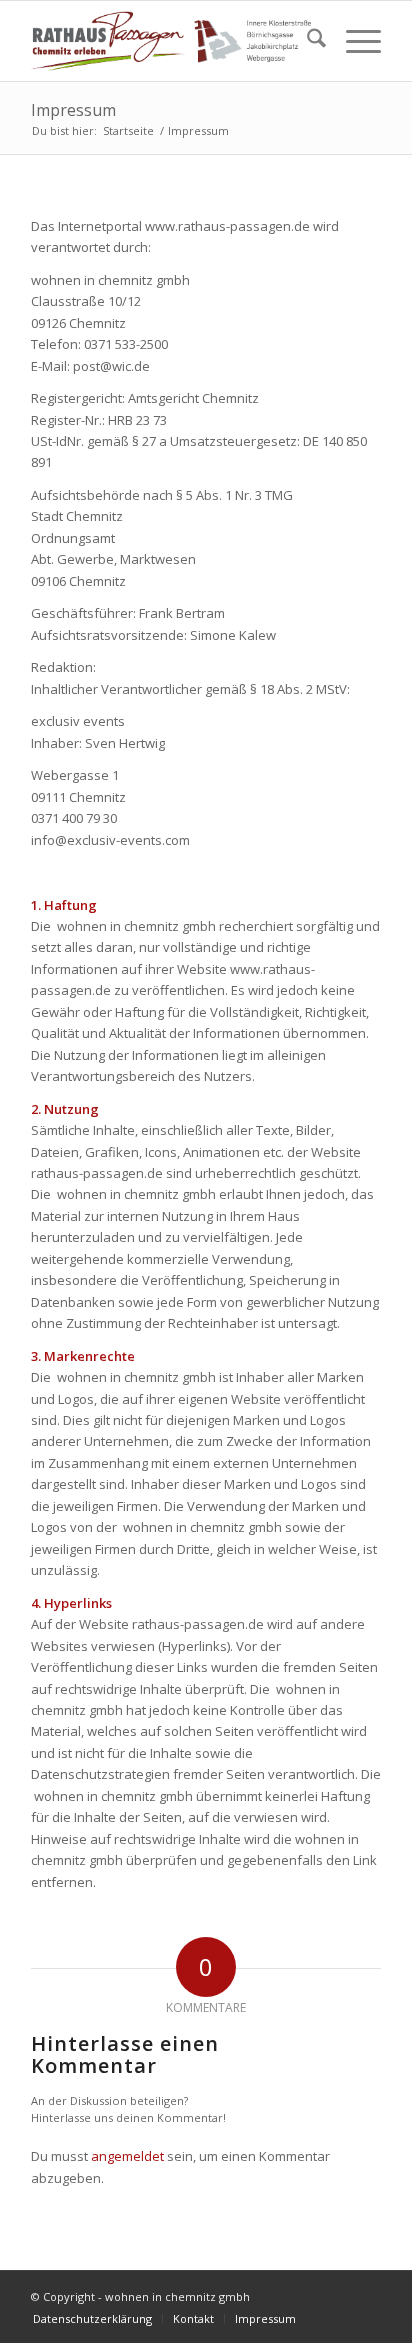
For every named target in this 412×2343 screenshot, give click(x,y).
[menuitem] (306, 41)
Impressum (73, 110)
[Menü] (353, 41)
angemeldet (127, 2156)
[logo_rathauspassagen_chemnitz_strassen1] (171, 41)
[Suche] (306, 41)
